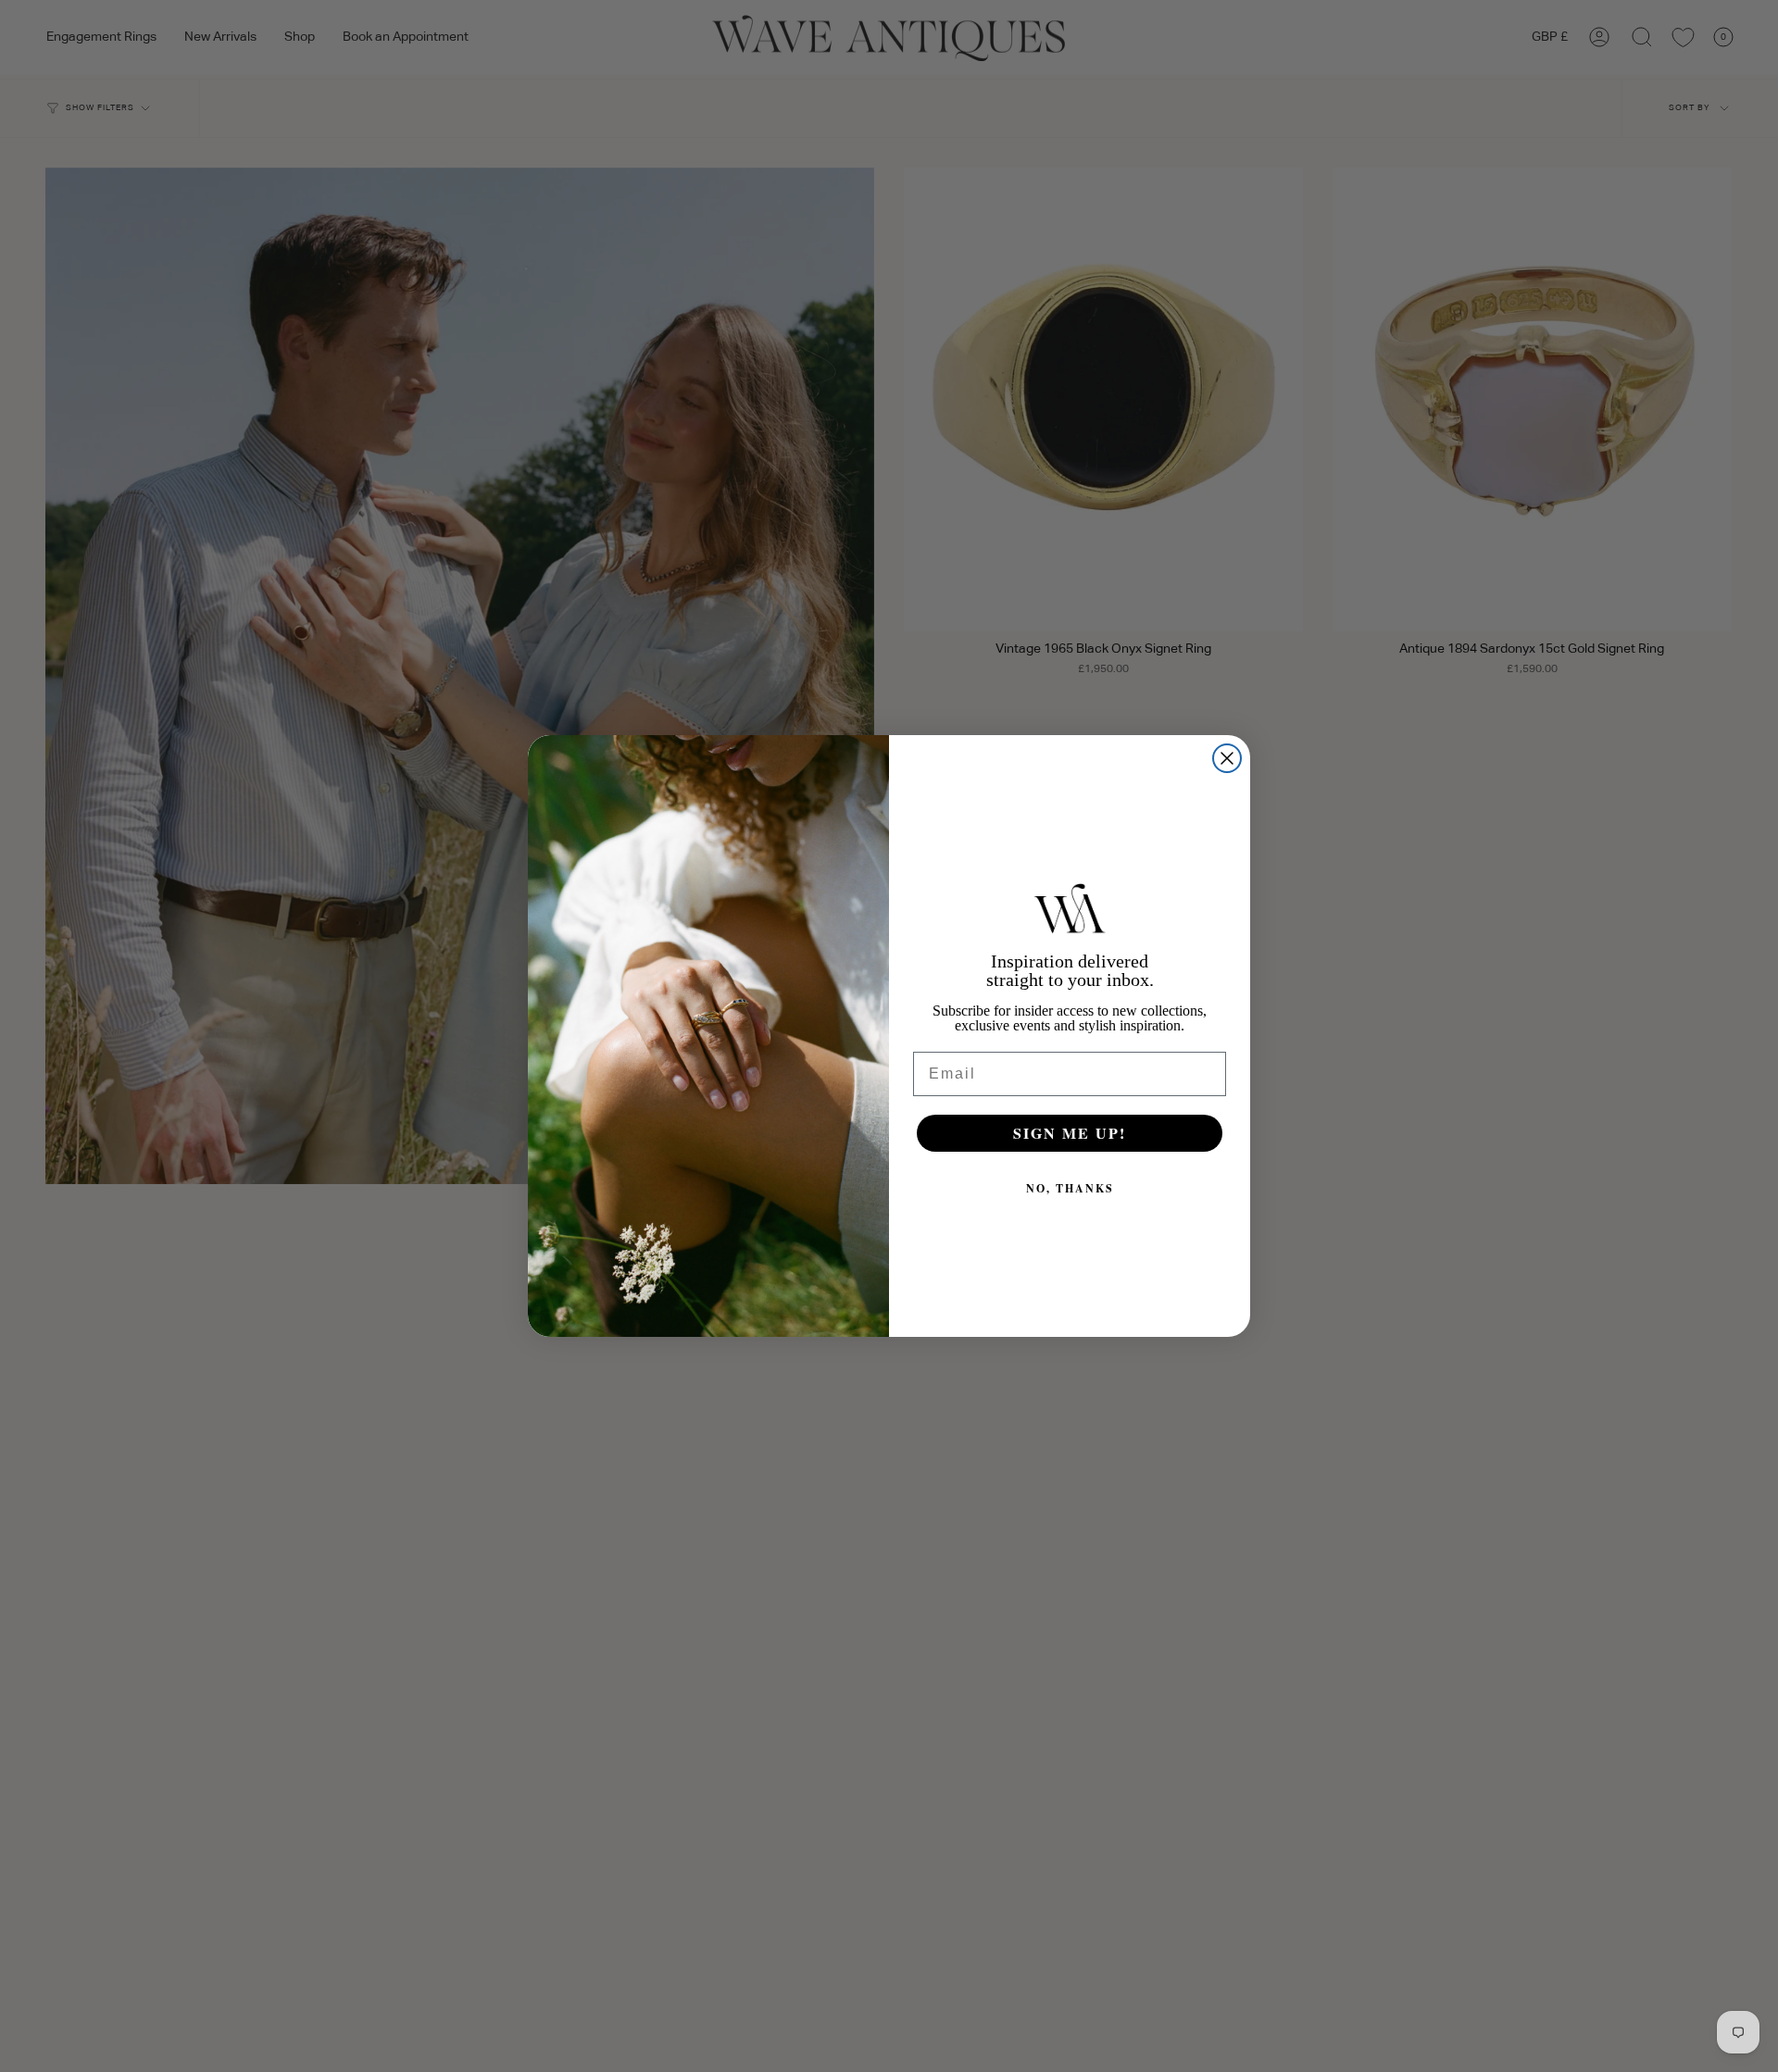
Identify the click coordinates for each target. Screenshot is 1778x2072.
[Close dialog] (1227, 758)
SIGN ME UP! (1070, 1133)
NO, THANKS (1070, 1188)
